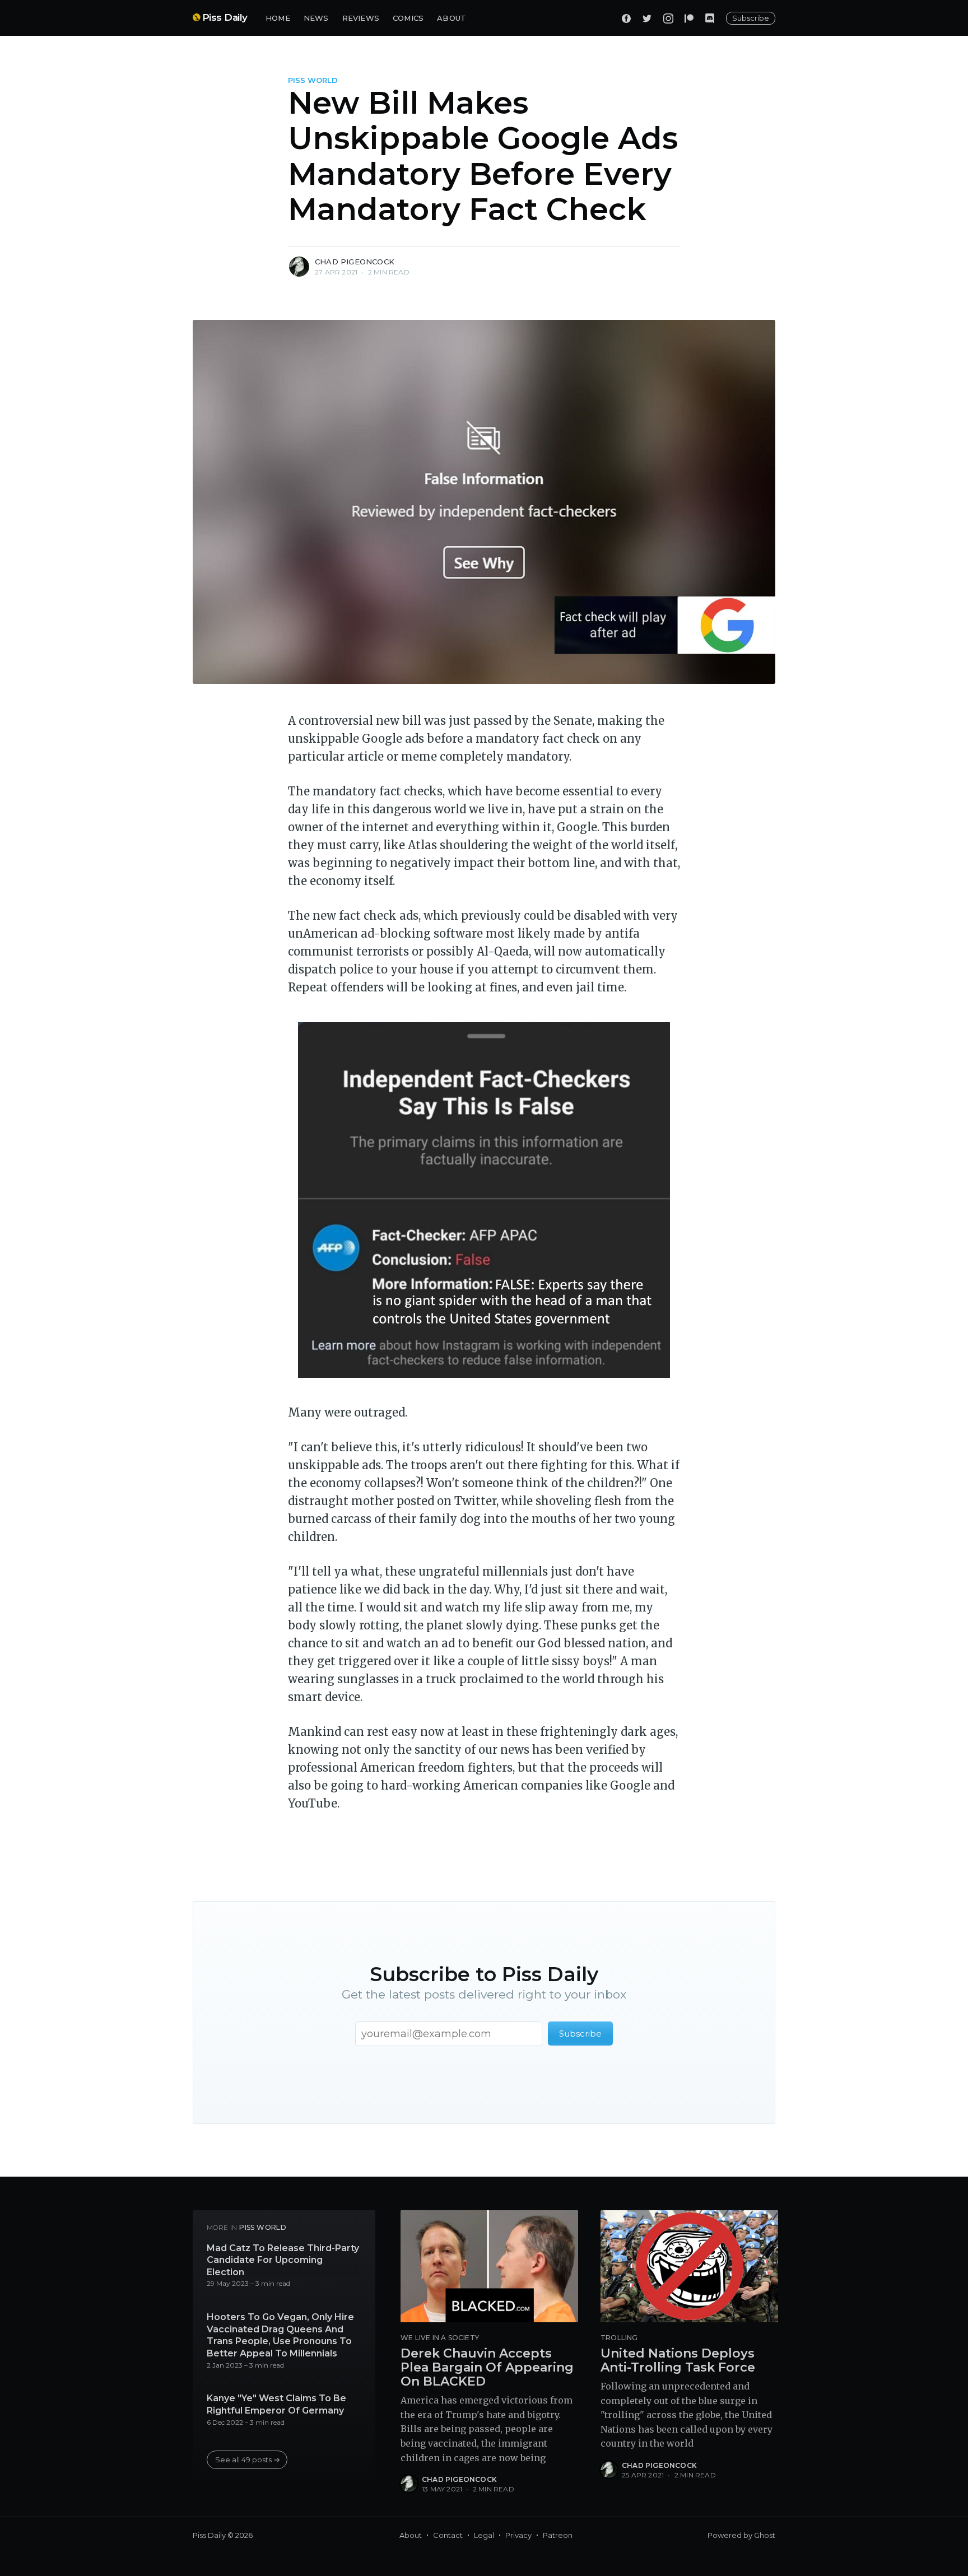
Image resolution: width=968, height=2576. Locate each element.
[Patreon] (689, 18)
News (316, 18)
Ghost (765, 2535)
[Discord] (710, 18)
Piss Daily (225, 17)
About (452, 18)
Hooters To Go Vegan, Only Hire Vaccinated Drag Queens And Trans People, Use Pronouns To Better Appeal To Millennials (280, 2335)
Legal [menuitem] (484, 2535)
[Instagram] (668, 18)
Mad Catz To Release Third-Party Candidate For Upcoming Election (283, 2260)
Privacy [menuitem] (518, 2535)
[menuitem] (278, 18)
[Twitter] (647, 18)
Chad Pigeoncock (355, 262)
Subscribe (751, 18)
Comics (408, 18)
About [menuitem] (411, 2535)
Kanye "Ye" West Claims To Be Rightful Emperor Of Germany (276, 2404)
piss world (313, 80)
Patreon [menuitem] (558, 2535)
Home (278, 18)
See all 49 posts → (248, 2459)
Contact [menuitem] (448, 2535)
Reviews (361, 18)
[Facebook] (626, 18)
